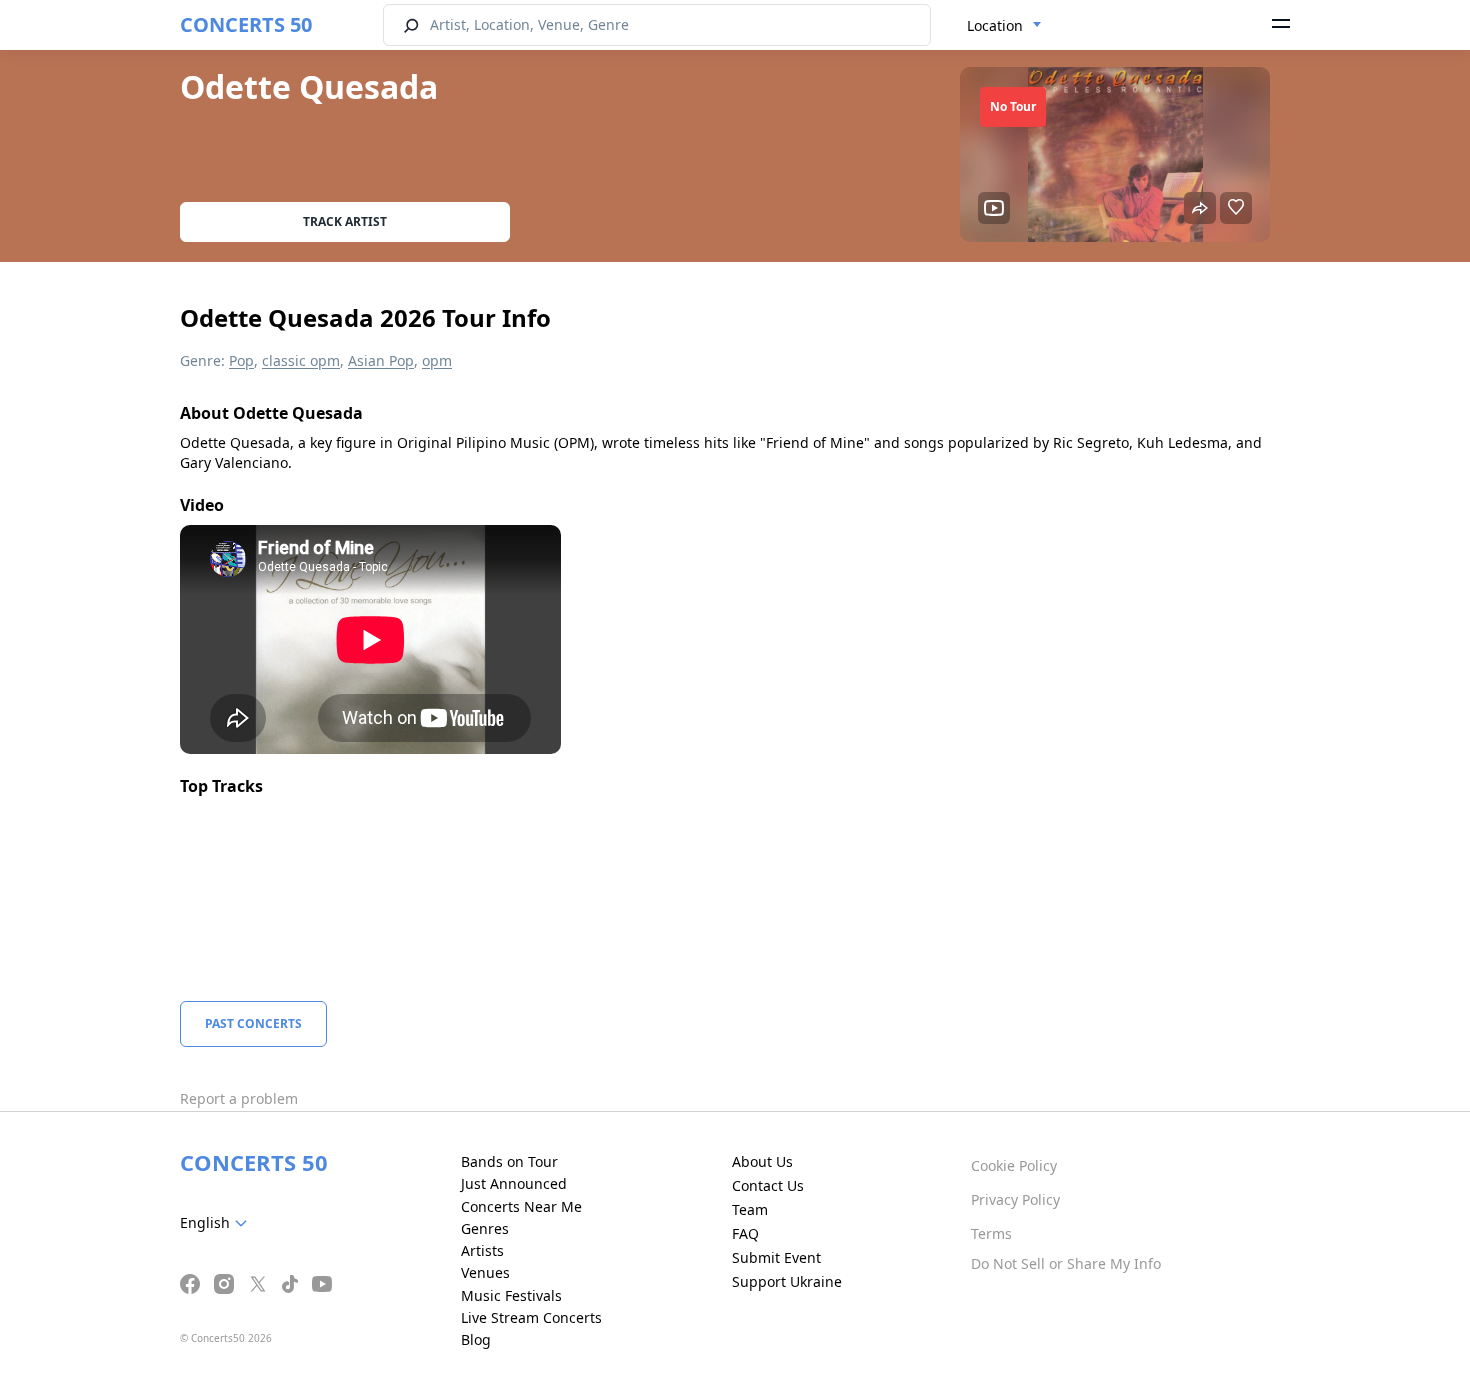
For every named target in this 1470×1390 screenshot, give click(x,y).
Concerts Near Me (521, 1206)
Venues (485, 1272)
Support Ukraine (787, 1281)
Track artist (345, 221)
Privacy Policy (1015, 1199)
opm (437, 360)
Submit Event (776, 1257)
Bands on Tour (509, 1161)
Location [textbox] (995, 25)
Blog (476, 1339)
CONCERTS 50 (246, 24)
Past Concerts (253, 1023)
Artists (482, 1250)
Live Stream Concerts (531, 1317)
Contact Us (768, 1185)
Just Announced (514, 1183)
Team (750, 1209)
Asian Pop (381, 360)
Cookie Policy (1014, 1165)
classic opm (301, 360)
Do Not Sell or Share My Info (1066, 1263)
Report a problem (239, 1098)
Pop (241, 360)
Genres (485, 1228)
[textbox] (217, 1223)
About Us (762, 1161)
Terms (991, 1233)
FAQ (745, 1233)
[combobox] (1004, 26)
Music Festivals (511, 1295)
